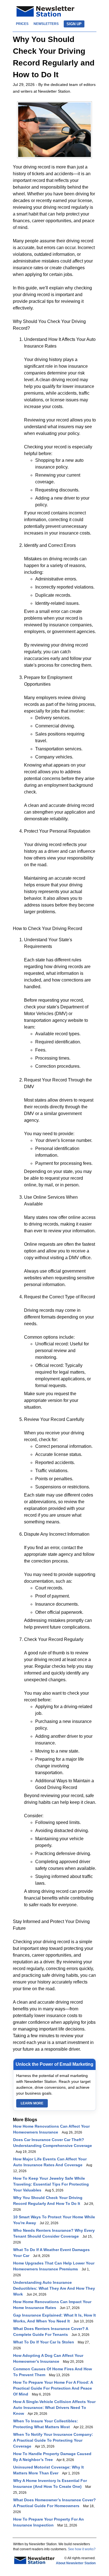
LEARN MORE (32, 2103)
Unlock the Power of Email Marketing (54, 2064)
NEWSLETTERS (46, 24)
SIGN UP (74, 24)
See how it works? (82, 2549)
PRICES (22, 24)
